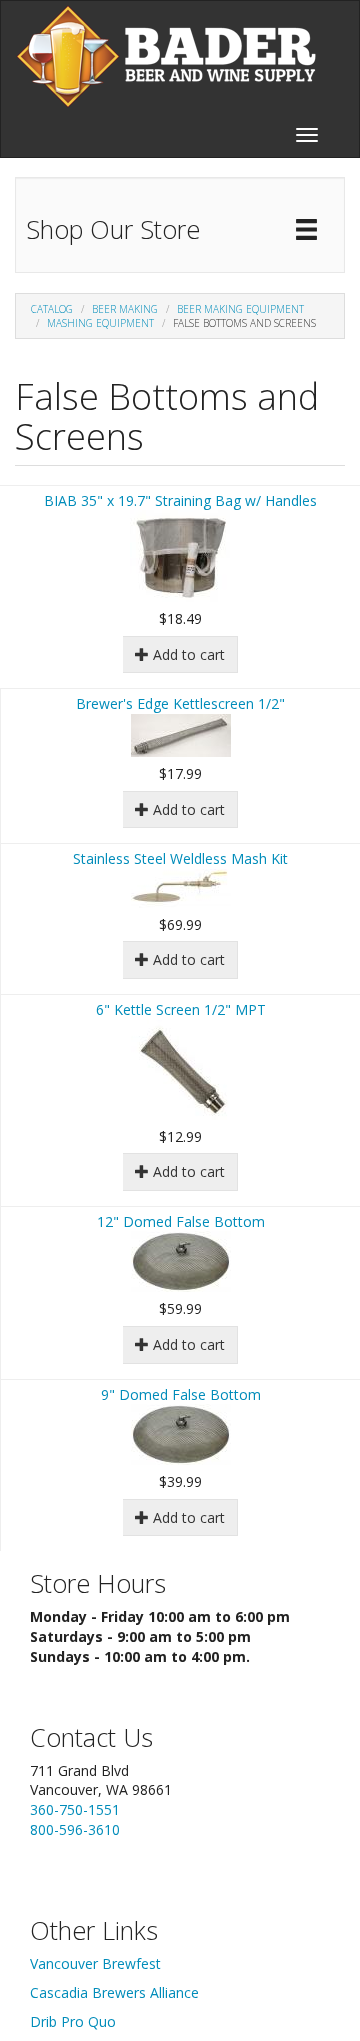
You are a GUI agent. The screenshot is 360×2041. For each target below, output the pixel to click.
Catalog (52, 309)
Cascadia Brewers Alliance (114, 1992)
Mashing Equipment (100, 323)
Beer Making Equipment (240, 309)
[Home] (166, 56)
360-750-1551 (75, 1809)
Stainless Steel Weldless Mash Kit (180, 858)
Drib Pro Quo (73, 2021)
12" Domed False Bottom (181, 1221)
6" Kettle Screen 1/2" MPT (181, 1009)
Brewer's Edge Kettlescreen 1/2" (180, 703)
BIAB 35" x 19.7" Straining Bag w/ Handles (180, 500)
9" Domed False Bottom (181, 1394)
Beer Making (125, 309)
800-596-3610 (75, 1829)
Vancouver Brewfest (95, 1963)
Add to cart (187, 654)
